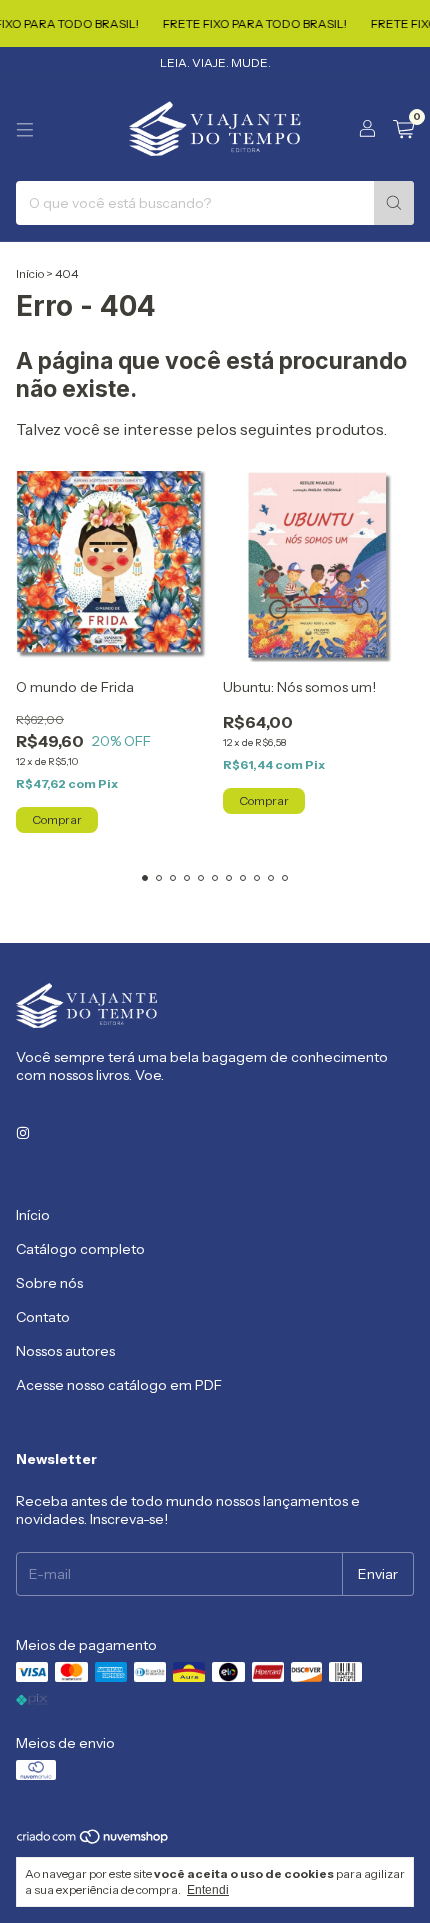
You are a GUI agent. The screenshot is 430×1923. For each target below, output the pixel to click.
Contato (43, 1317)
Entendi (208, 1890)
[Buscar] (394, 203)
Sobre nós (49, 1283)
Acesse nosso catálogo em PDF (119, 1385)
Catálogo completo (80, 1249)
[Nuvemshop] (93, 1841)
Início (30, 273)
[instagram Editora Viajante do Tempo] (23, 1133)
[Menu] (25, 130)
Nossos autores (65, 1351)
